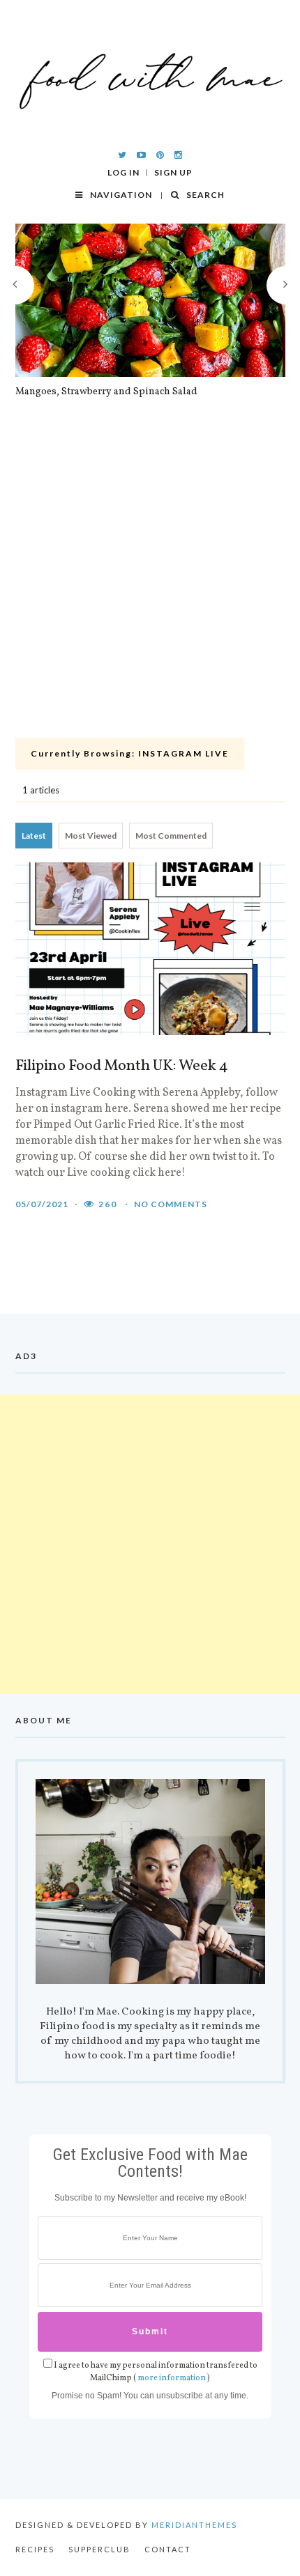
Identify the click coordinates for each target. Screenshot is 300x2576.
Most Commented (171, 836)
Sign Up (173, 173)
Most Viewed (91, 836)
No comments (171, 1204)
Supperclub (99, 2549)
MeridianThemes (194, 2525)
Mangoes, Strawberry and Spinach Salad (106, 392)
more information (172, 2378)
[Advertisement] (150, 576)
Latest (34, 836)
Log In (123, 173)
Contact (168, 2549)
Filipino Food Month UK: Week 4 (122, 1066)
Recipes (35, 2549)
